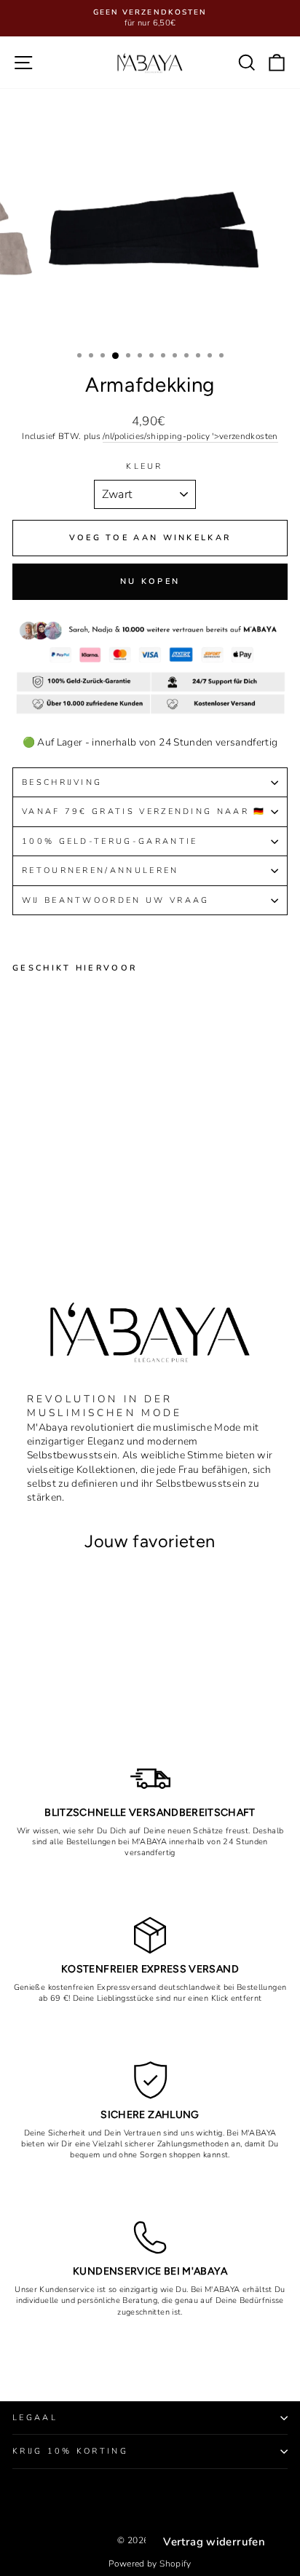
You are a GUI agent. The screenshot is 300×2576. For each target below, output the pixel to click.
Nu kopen (150, 581)
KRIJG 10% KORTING (70, 2451)
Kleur (145, 466)
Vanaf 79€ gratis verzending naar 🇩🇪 (144, 811)
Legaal (35, 2418)
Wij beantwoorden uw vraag (116, 900)
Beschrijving (62, 782)
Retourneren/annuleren (100, 870)
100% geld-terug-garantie (110, 841)
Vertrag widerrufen (214, 2542)
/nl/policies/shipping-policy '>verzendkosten (190, 436)
